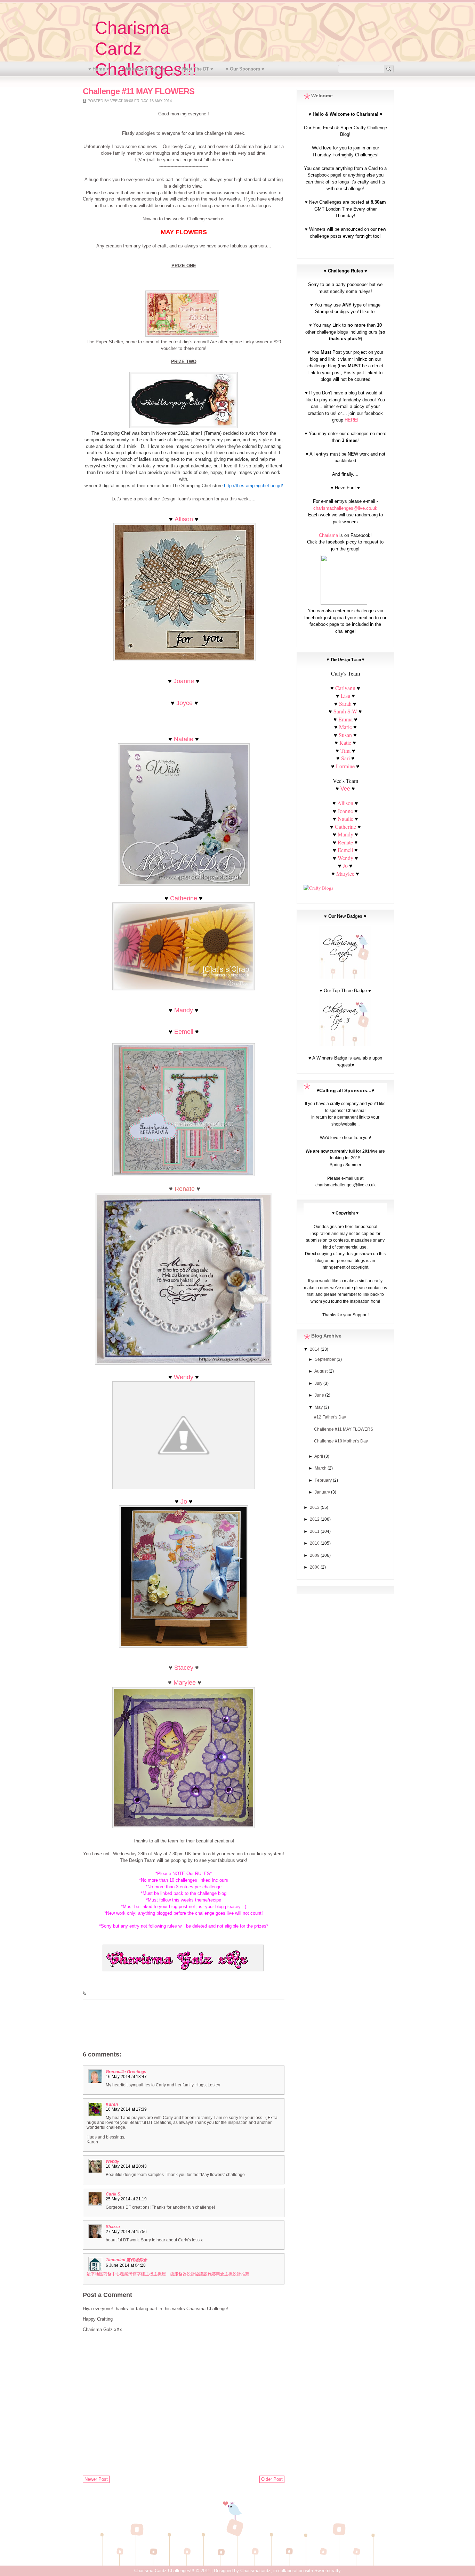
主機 (149, 2274)
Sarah (345, 704)
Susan (345, 735)
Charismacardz (255, 2571)
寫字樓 (139, 2274)
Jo (184, 1502)
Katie (345, 742)
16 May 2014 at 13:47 (126, 2077)
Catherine (184, 898)
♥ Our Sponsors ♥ (245, 69)
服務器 (180, 2274)
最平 (91, 2274)
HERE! (352, 420)
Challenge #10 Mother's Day (341, 1441)
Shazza (113, 2227)
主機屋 (160, 2274)
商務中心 (112, 2274)
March (321, 1468)
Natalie (184, 739)
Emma (345, 719)
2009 (315, 1555)
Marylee (185, 1683)
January (323, 1492)
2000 (315, 1567)
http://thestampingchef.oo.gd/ (253, 486)
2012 (315, 1519)
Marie (345, 727)
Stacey (184, 1668)
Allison (184, 519)
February (324, 1480)
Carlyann (345, 688)
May (319, 1407)
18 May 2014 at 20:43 (126, 2166)
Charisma (328, 535)
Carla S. (114, 2194)
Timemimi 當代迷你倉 (126, 2260)
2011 (315, 1531)
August (321, 1371)
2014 (315, 1349)
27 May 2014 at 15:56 (126, 2232)
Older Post (272, 2479)
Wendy (184, 1377)
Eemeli (184, 1032)
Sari (345, 758)
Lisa (345, 696)
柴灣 (128, 2274)
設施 (208, 2274)
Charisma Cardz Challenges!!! (164, 2571)
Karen (112, 2104)
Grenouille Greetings (126, 2072)
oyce (186, 703)
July (319, 1383)
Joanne (184, 681)
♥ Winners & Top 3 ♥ (144, 69)
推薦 (245, 2274)
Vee (345, 789)
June (320, 1395)
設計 (191, 2274)
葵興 (216, 2274)
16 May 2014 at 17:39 (126, 2109)
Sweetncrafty (328, 2571)
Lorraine (345, 766)
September (326, 1359)
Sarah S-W (345, 711)
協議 (199, 2274)
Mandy (184, 1010)
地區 (99, 2274)
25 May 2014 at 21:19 (126, 2199)
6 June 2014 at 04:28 (126, 2265)
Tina (345, 750)
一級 (170, 2274)
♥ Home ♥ (99, 69)
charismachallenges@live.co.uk (345, 508)
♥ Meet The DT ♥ (196, 69)
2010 (315, 1543)
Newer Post (96, 2479)
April (319, 1456)
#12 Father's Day (330, 1417)
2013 (315, 1507)
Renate (346, 842)
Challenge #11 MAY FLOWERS (344, 1429)
